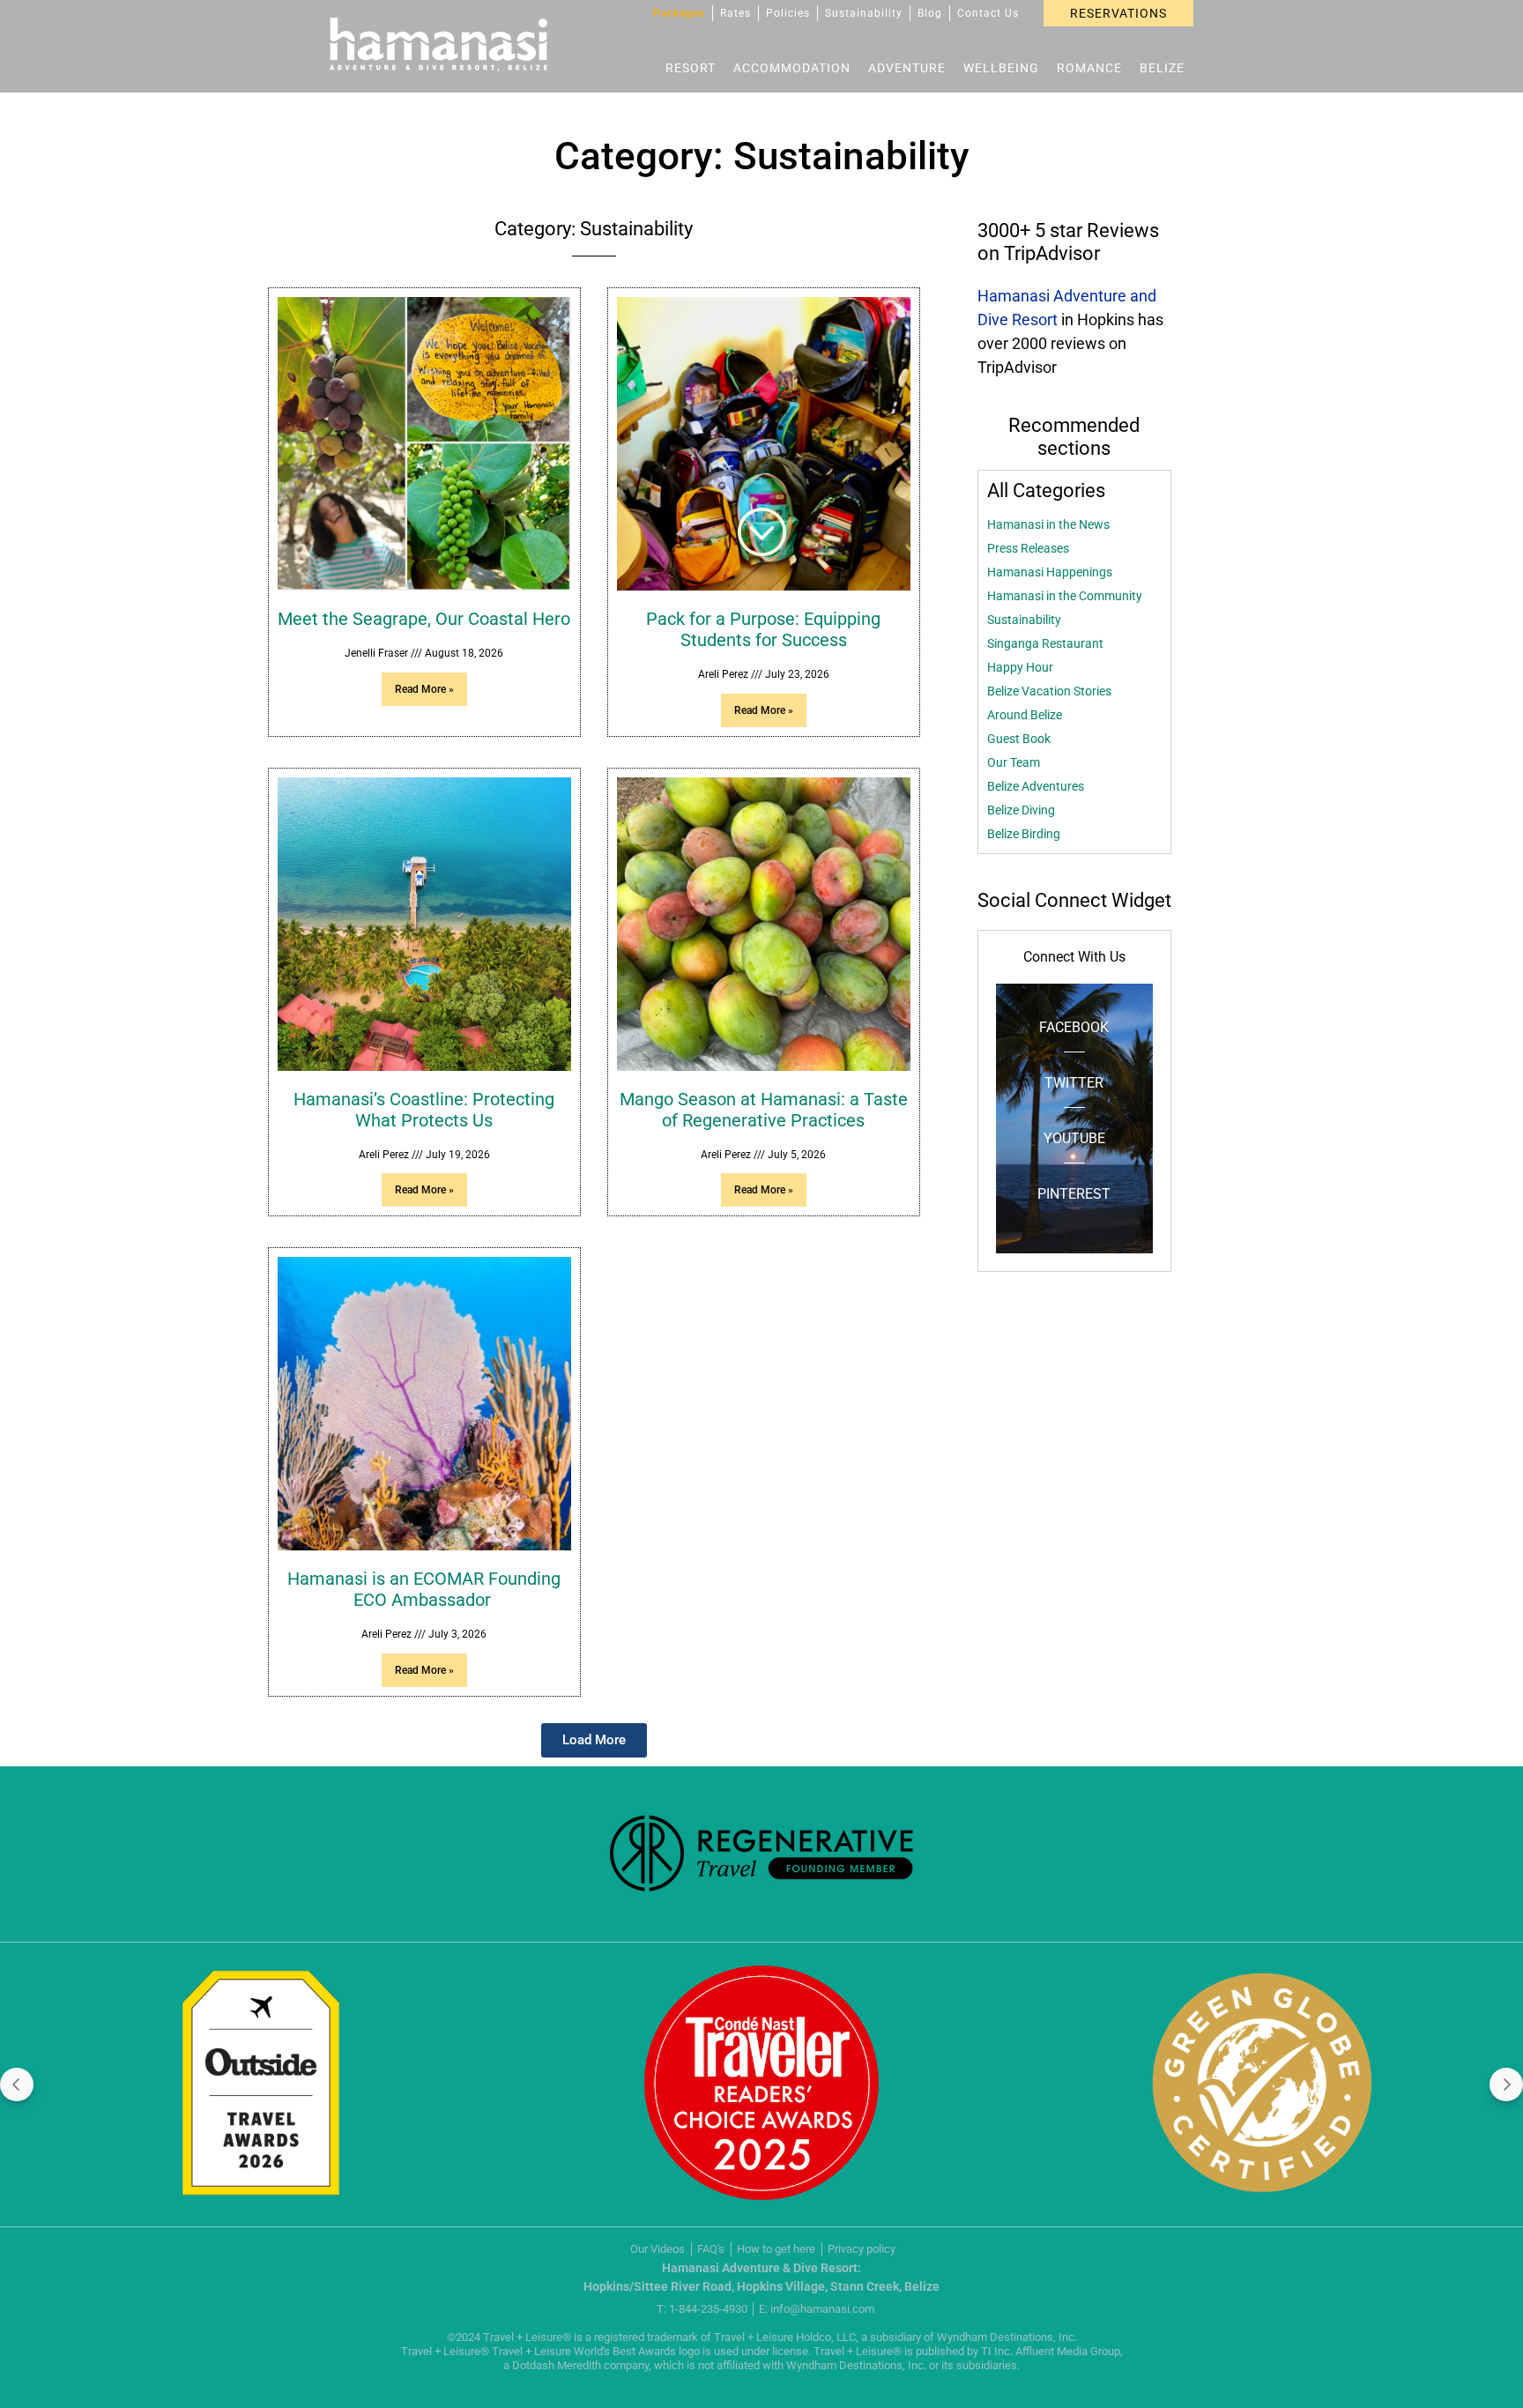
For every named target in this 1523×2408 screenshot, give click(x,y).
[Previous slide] (17, 2085)
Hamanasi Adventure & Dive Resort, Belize (438, 45)
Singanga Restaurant (1045, 643)
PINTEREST (1074, 1194)
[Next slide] (1506, 2085)
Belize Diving (1021, 810)
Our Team (1014, 762)
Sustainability (864, 13)
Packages (679, 13)
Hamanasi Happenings (1050, 572)
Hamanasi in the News (1048, 524)
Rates (735, 13)
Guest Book (1019, 739)
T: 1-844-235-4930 (702, 2309)
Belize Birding (1024, 834)
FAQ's (711, 2249)
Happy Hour (1020, 667)
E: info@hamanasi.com (817, 2309)
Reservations (1118, 13)
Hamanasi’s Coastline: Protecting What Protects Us (424, 1110)
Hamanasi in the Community (1065, 596)
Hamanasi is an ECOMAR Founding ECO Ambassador (424, 1589)
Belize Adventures (1036, 786)
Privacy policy (862, 2249)
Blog (930, 13)
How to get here (776, 2249)
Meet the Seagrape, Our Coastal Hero (424, 619)
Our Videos (657, 2249)
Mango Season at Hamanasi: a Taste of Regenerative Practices (764, 1110)
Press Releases (1028, 548)
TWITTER (1074, 1083)
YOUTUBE (1074, 1138)
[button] (594, 1740)
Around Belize (1025, 715)
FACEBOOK (1074, 1027)
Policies (788, 13)
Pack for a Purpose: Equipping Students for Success (763, 629)
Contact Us (988, 13)
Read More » (424, 689)
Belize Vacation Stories (1049, 691)
